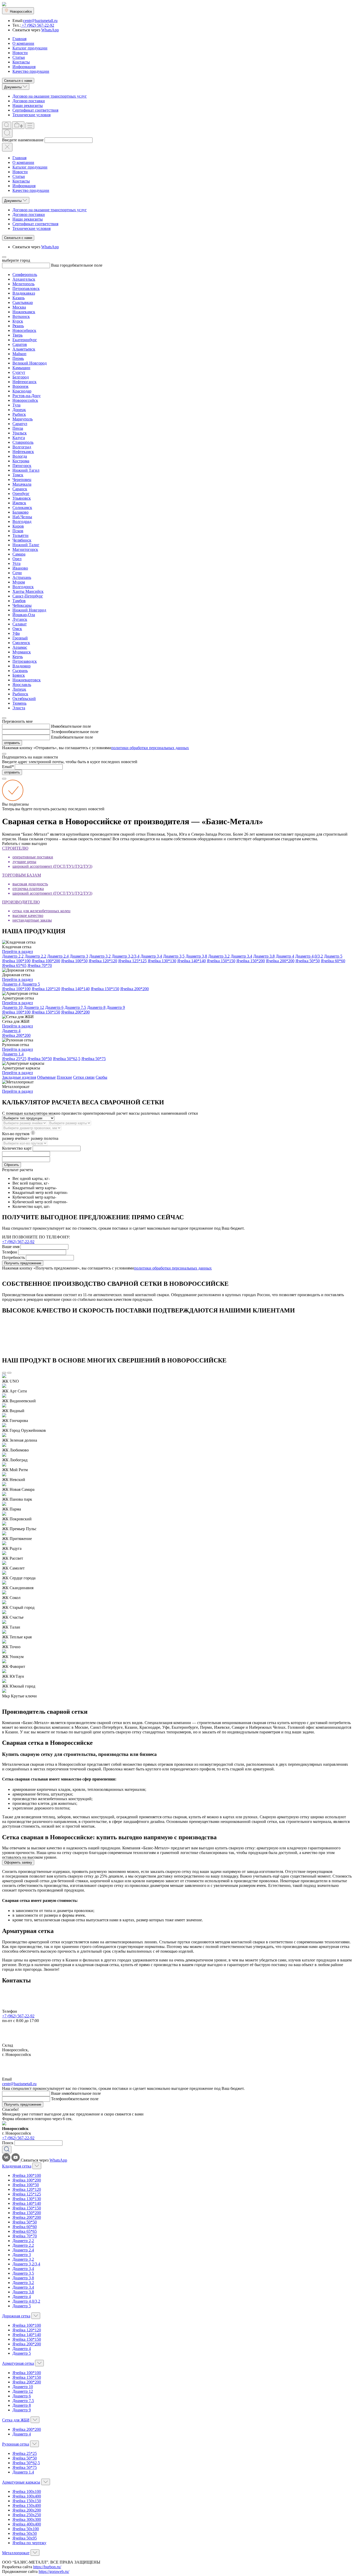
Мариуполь (23, 419)
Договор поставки (29, 101)
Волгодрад (22, 521)
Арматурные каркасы (21, 2482)
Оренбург (21, 494)
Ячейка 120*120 (103, 961)
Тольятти (20, 535)
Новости (20, 53)
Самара (19, 554)
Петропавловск (26, 289)
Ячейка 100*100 (16, 961)
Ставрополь (23, 442)
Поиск (8, 2143)
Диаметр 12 (34, 1007)
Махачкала (22, 484)
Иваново (20, 568)
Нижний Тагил (26, 470)
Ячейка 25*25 (14, 1059)
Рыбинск (20, 694)
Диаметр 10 (12, 1007)
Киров (18, 526)
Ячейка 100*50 (74, 961)
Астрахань (22, 577)
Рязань (18, 326)
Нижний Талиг (26, 545)
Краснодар (22, 391)
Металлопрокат (16, 2553)
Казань (19, 298)
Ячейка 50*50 (308, 961)
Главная (19, 39)
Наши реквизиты (28, 105)
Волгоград (22, 447)
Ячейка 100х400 (27, 2496)
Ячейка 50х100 (26, 2529)
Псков (18, 531)
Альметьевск (24, 349)
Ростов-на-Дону (27, 396)
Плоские (64, 1077)
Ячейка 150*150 (221, 961)
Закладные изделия (19, 1077)
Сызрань (20, 671)
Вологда (20, 456)
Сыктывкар (23, 302)
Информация (24, 67)
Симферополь (25, 275)
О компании (23, 43)
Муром (19, 582)
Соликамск (22, 508)
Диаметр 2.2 (35, 956)
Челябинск (22, 540)
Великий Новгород (30, 363)
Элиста (19, 708)
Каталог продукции (30, 48)
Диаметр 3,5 (174, 956)
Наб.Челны (22, 517)
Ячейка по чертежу (29, 2543)
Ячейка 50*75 (94, 1059)
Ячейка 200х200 (27, 2510)
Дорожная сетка (16, 2316)
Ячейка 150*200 (251, 961)
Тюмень (19, 703)
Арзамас (20, 647)
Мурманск (22, 652)
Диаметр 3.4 (241, 956)
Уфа (16, 633)
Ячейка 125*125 (132, 961)
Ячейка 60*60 (333, 961)
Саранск (20, 489)
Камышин (21, 368)
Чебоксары (22, 605)
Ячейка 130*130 (162, 961)
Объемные (46, 1077)
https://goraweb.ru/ (54, 2571)
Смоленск (21, 643)
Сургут (19, 372)
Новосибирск (24, 330)
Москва (19, 307)
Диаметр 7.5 (75, 1007)
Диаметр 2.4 (58, 956)
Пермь (18, 358)
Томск (18, 475)
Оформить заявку (18, 1862)
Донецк (19, 410)
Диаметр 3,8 (196, 956)
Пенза (18, 428)
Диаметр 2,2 (13, 956)
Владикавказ (24, 293)
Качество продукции (31, 71)
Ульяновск (22, 498)
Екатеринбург (25, 340)
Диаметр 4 (285, 956)
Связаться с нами (18, 81)
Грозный (20, 638)
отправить (12, 743)
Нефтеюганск (24, 382)
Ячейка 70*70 (40, 965)
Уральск (20, 433)
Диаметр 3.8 (264, 956)
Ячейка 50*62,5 (67, 1059)
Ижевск (19, 503)
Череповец (22, 480)
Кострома (21, 461)
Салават (20, 624)
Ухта (16, 563)
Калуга (19, 438)
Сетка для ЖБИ (16, 2420)
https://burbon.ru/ (47, 2567)
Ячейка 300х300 (27, 2519)
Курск (18, 321)
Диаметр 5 (333, 956)
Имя (55, 726)
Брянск (19, 675)
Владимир (22, 666)
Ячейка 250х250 (27, 2515)
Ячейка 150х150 (27, 2501)
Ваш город (61, 265)
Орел (17, 559)
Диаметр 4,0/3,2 (309, 956)
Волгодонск (23, 587)
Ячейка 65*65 (14, 965)
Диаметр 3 (79, 956)
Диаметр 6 (54, 1007)
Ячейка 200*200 (280, 961)
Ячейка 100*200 (46, 961)
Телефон (59, 732)
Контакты (21, 62)
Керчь (18, 657)
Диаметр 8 (96, 1007)
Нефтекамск (23, 452)
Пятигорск (22, 466)
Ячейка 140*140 (192, 961)
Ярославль (22, 685)
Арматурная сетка (18, 2363)
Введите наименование (23, 140)
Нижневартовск (27, 680)
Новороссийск (25, 400)
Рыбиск (19, 414)
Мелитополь (23, 284)
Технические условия (31, 115)
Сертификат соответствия (35, 110)
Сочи (17, 573)
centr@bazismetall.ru (40, 21)
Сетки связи (84, 1077)
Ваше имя (11, 1247)
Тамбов (19, 601)
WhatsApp (50, 30)
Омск (17, 629)
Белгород (21, 377)
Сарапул (20, 424)
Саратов (20, 344)
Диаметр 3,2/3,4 (126, 956)
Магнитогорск (25, 549)
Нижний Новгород (29, 610)
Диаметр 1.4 (13, 1054)
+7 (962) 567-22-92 (37, 25)
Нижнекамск (24, 312)
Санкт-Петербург (28, 596)
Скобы (101, 1077)
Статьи (19, 57)
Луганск (20, 619)
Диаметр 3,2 (100, 956)
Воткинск (21, 316)
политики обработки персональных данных (150, 748)
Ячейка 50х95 (25, 2538)
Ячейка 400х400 (27, 2524)
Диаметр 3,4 (151, 956)
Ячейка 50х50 (25, 2533)
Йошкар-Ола (24, 615)
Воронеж (20, 386)
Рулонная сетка (16, 2444)
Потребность (13, 1257)
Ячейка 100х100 (27, 2491)
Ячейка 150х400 (27, 2505)
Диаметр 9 (116, 1007)
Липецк (19, 689)
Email (56, 737)
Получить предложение (23, 1263)
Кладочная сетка (17, 2166)
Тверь (17, 335)
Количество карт (17, 1148)
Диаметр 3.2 (219, 956)
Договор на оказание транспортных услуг (50, 96)
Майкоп (19, 354)
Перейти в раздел (17, 951)
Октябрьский (24, 699)
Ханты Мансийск (28, 591)
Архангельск (24, 279)
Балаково (20, 512)
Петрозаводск (25, 661)
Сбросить (12, 1165)
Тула (16, 405)
